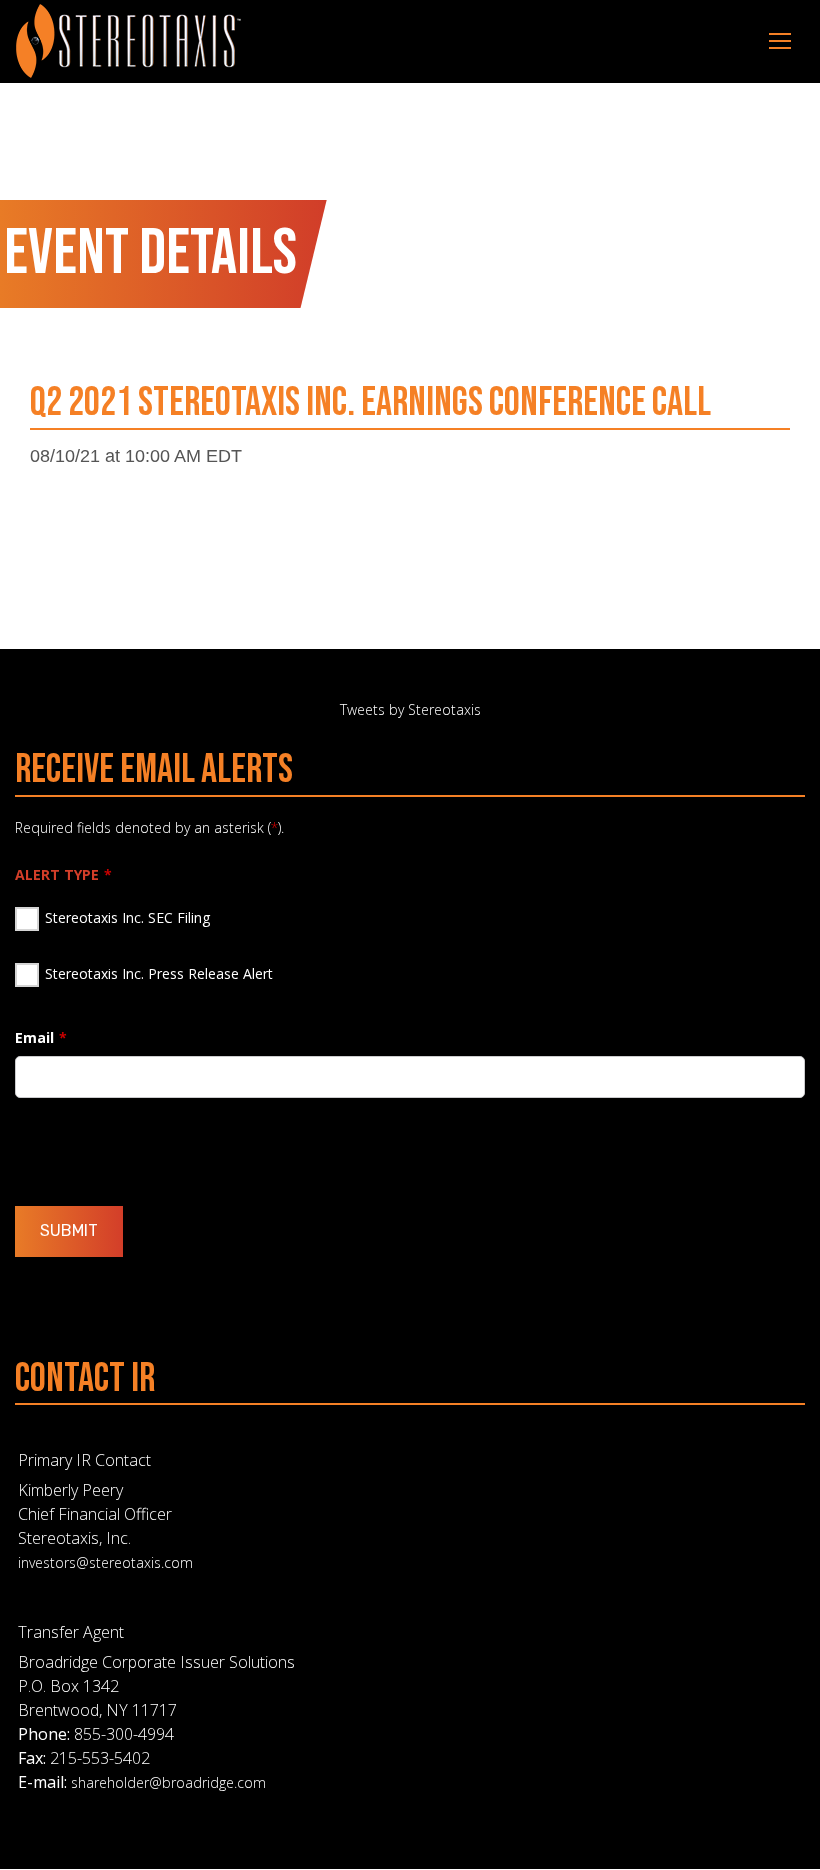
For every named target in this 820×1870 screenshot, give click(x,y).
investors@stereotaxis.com (105, 1562)
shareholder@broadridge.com (168, 1782)
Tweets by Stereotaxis (410, 709)
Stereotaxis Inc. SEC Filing (127, 917)
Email (34, 1037)
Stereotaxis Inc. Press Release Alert (159, 973)
